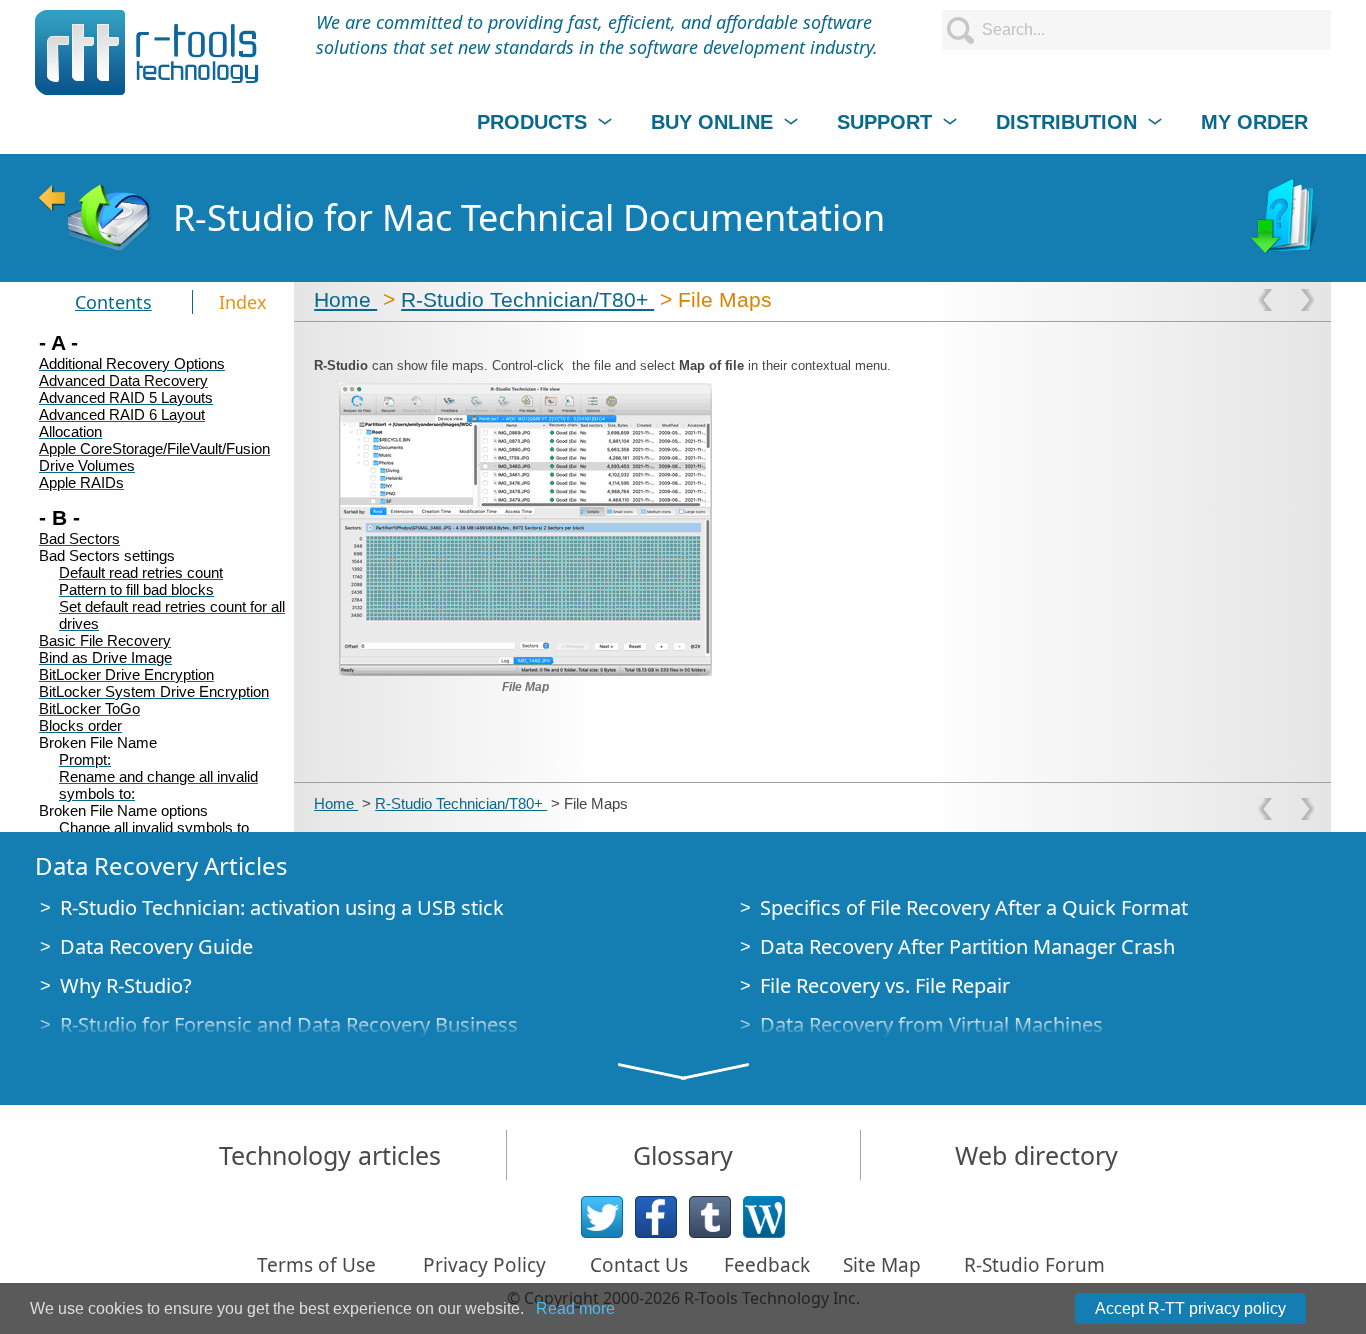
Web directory (1036, 1155)
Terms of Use (316, 1265)
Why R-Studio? (126, 985)
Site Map (882, 1265)
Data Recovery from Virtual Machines (931, 1024)
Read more (575, 1308)
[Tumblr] (710, 1217)
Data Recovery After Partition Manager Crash (967, 946)
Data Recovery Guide (156, 946)
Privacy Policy (484, 1265)
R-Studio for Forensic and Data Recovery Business (289, 1024)
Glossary (683, 1155)
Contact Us (639, 1265)
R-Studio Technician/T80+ (527, 299)
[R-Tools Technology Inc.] (147, 52)
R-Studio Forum (1034, 1265)
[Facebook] (656, 1217)
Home (345, 299)
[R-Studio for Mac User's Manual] (1287, 218)
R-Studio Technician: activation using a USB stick (282, 907)
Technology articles (330, 1155)
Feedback (767, 1265)
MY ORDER (1254, 122)
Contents (113, 302)
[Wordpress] (764, 1217)
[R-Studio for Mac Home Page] (94, 218)
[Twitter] (602, 1217)
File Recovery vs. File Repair (885, 985)
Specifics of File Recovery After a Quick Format (974, 907)
